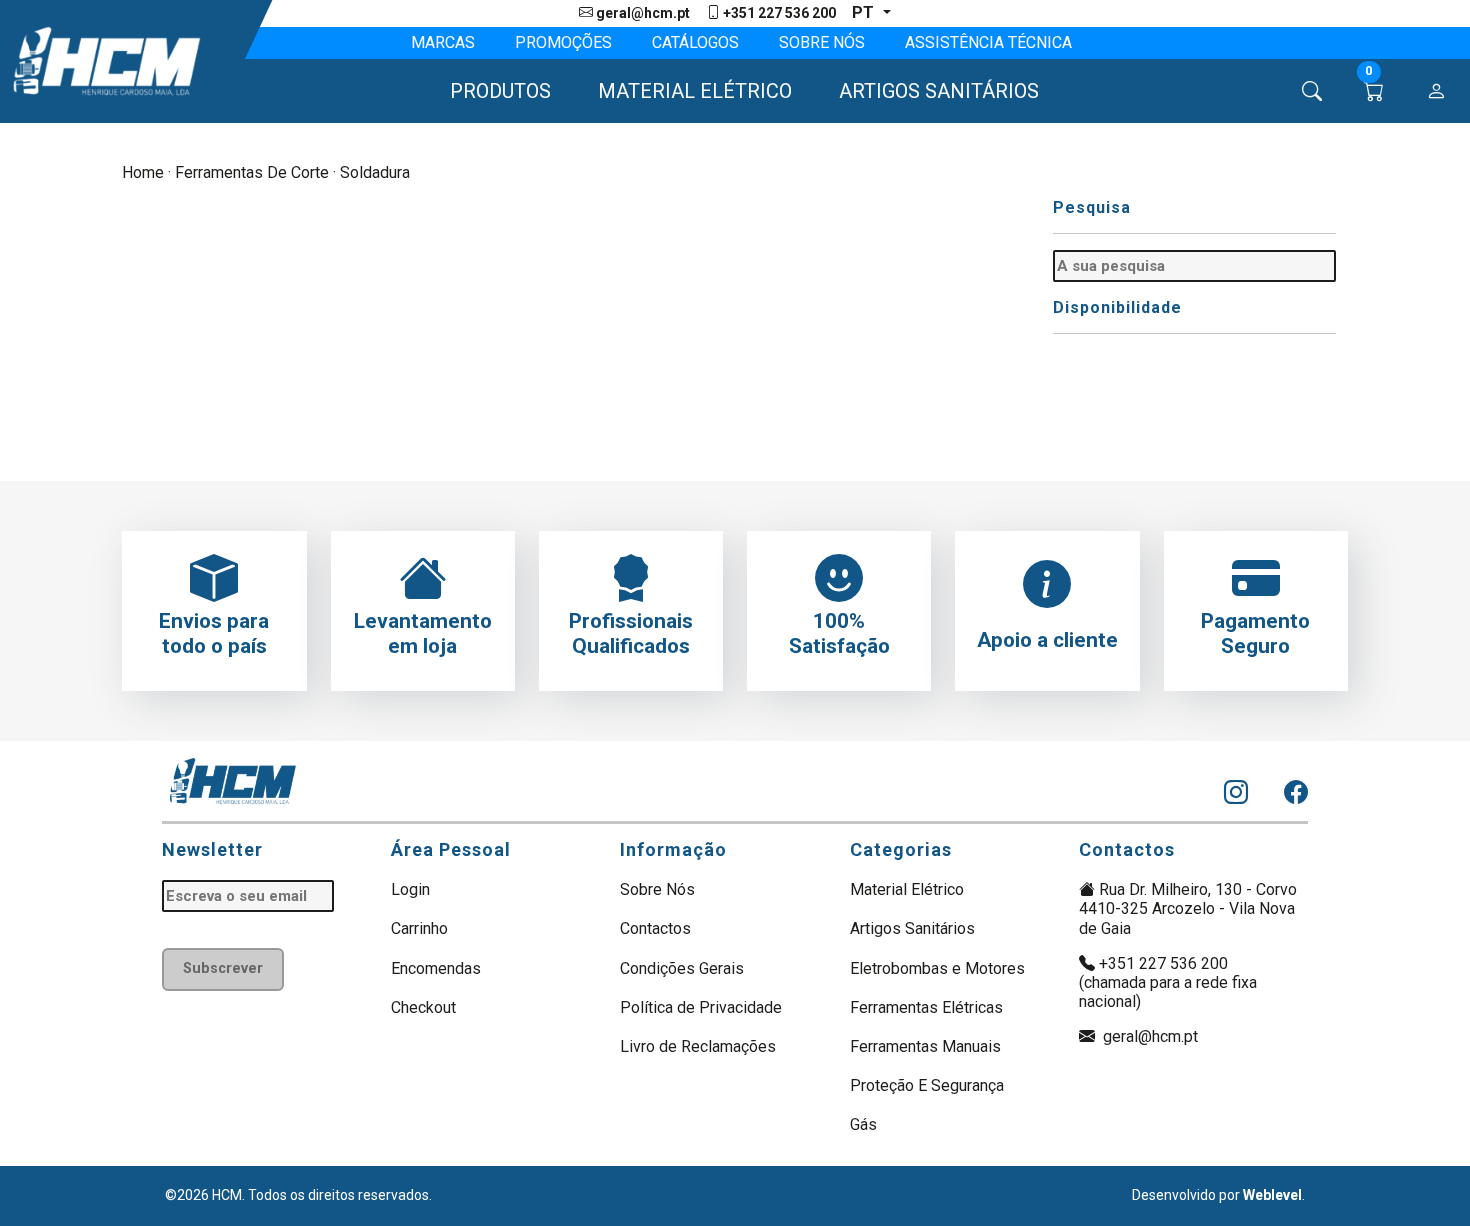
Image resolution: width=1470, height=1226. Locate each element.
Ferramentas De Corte (252, 172)
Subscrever (223, 968)
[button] (491, 91)
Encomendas (436, 968)
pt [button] (865, 12)
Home (143, 172)
